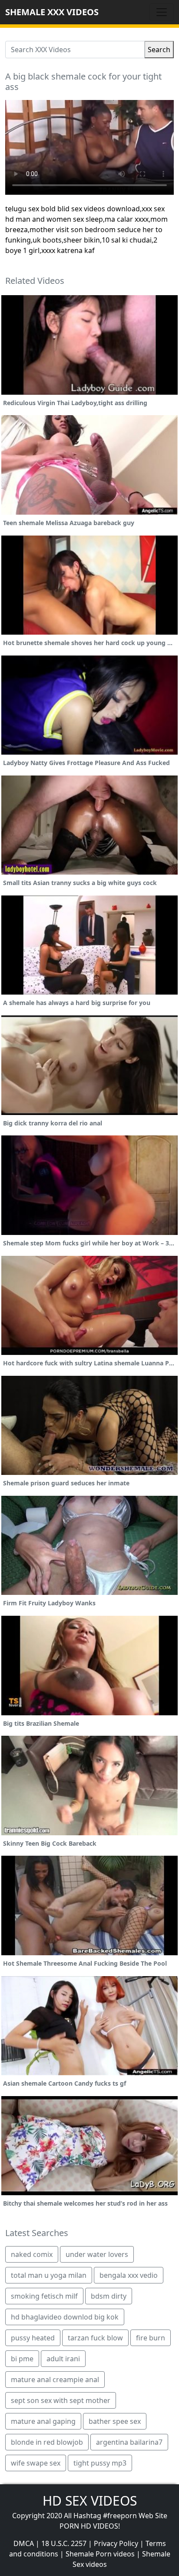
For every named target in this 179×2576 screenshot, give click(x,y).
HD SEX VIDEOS (90, 2501)
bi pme (22, 2359)
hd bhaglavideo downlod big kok (65, 2317)
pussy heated (33, 2338)
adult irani (63, 2359)
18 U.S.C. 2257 (64, 2543)
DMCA (24, 2543)
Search (159, 50)
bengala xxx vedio (129, 2275)
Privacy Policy (116, 2543)
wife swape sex (36, 2463)
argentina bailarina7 (129, 2442)
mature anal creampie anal (55, 2380)
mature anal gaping (43, 2421)
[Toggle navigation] (162, 12)
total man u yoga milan (49, 2275)
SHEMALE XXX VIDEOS (52, 12)
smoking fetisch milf (44, 2296)
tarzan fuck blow (95, 2338)
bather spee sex (115, 2421)
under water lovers (97, 2254)
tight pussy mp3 (100, 2463)
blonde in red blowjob (47, 2442)
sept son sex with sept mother (61, 2400)
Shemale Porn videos (100, 2554)
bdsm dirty (109, 2296)
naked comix (32, 2254)
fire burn (151, 2338)
